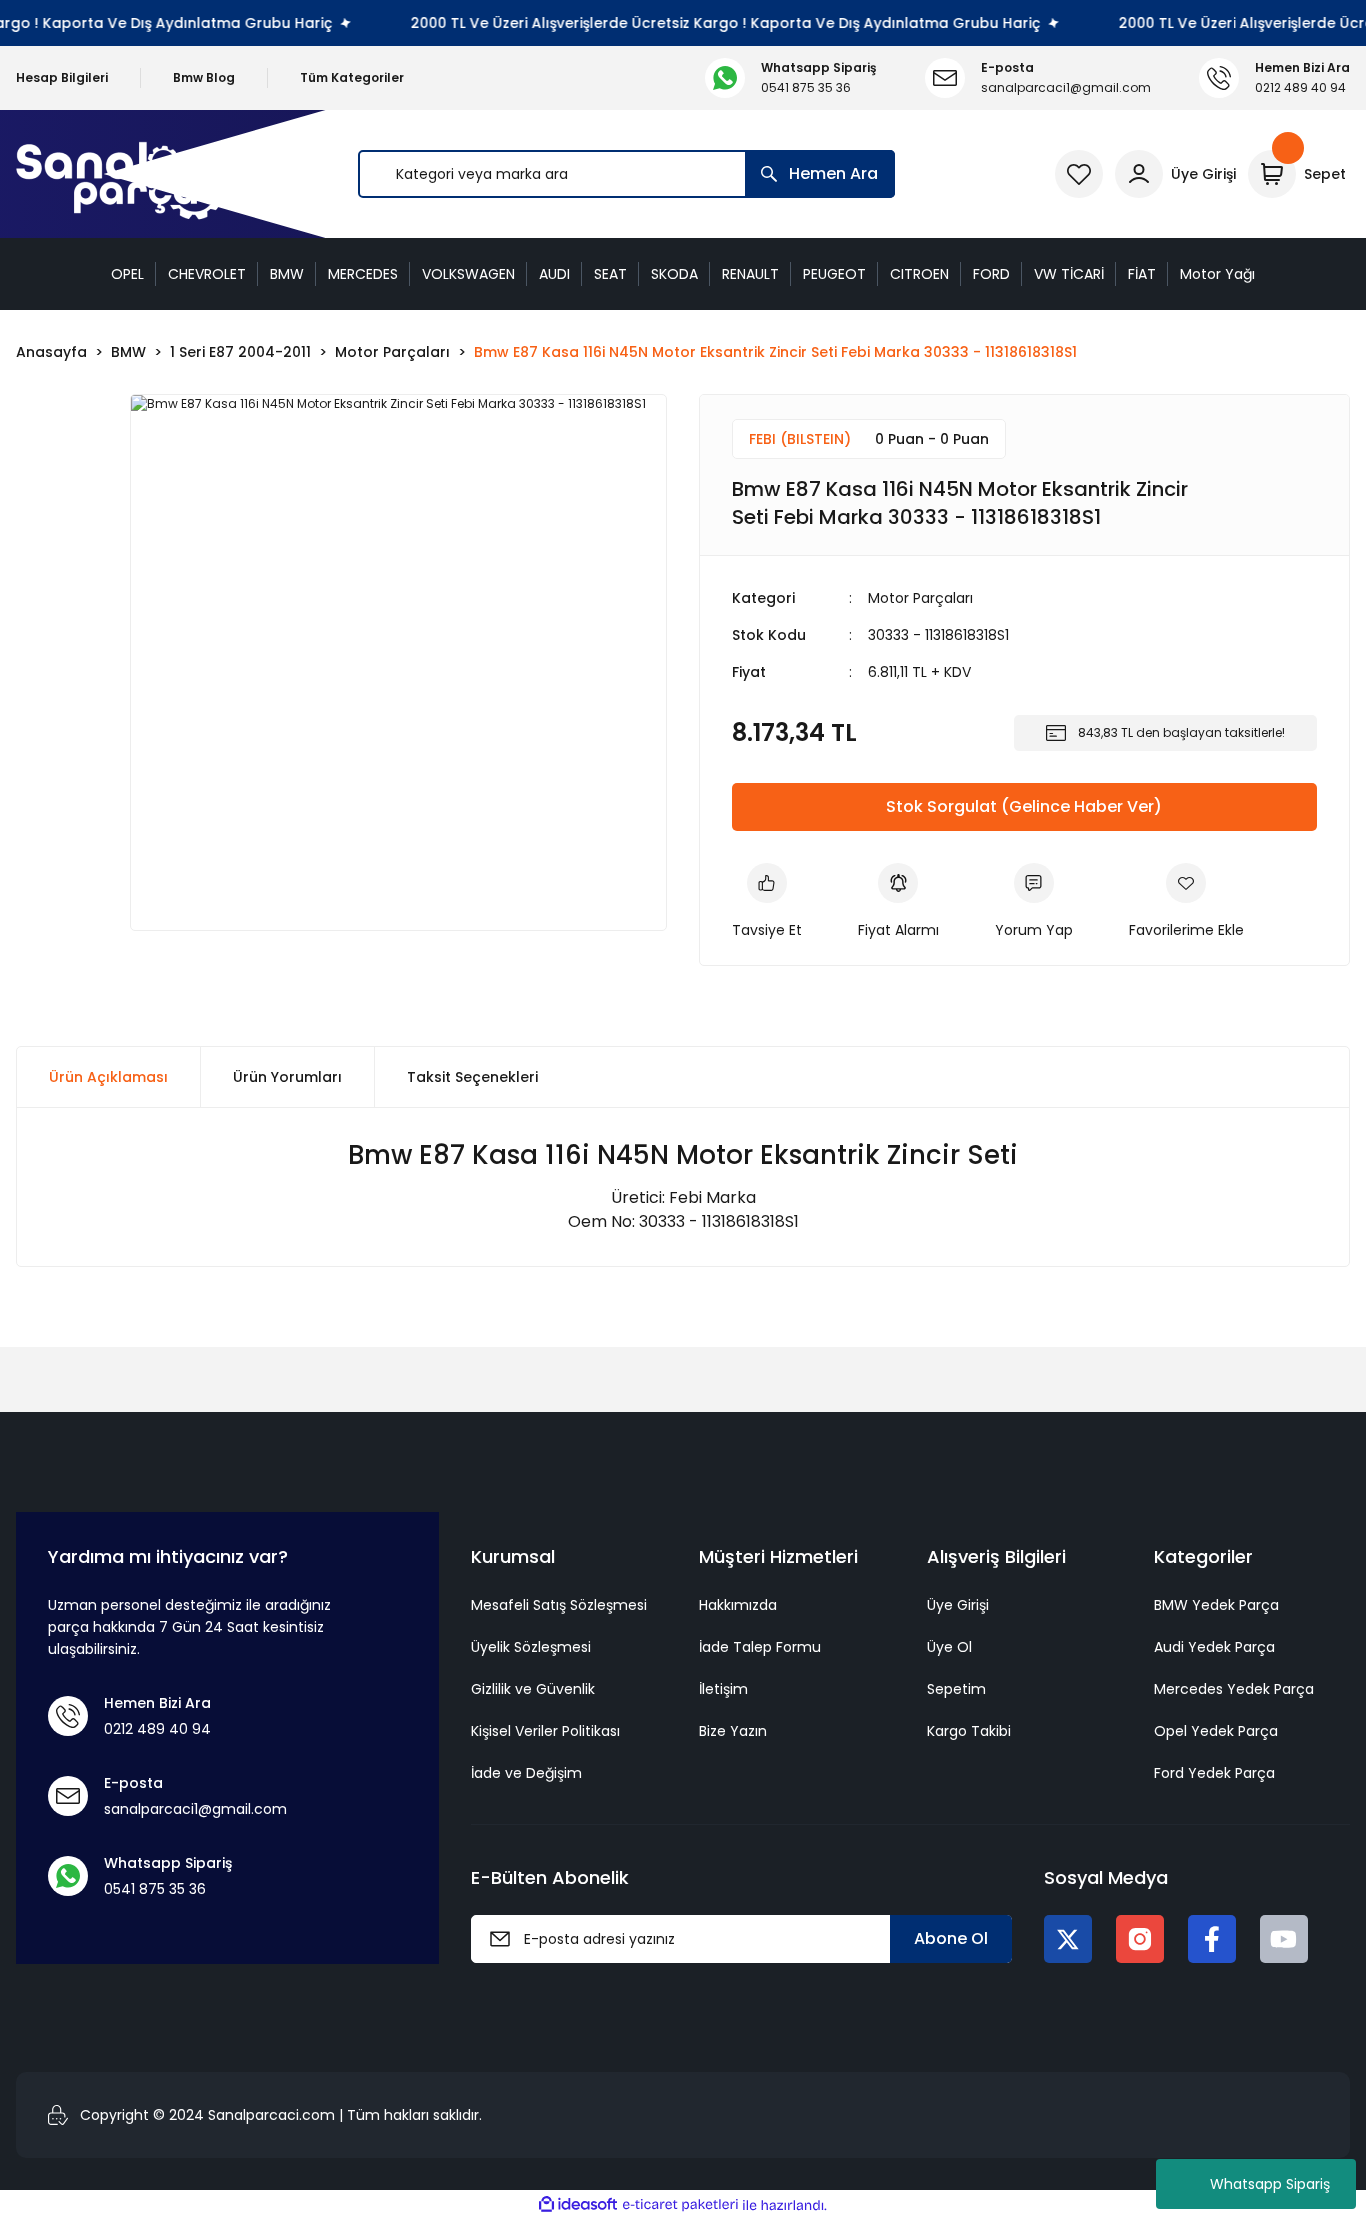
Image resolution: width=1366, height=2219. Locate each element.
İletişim (723, 1689)
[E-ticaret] (680, 2205)
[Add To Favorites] (1186, 902)
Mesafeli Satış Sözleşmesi (559, 1605)
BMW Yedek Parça (1216, 1605)
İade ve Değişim (526, 1773)
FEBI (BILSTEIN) (800, 439)
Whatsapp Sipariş (1270, 2184)
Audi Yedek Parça (1214, 1647)
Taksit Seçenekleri (472, 1077)
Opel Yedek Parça (1216, 1731)
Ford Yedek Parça (1214, 1773)
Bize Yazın (733, 1731)
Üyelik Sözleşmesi (531, 1647)
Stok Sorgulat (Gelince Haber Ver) (1024, 806)
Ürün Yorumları (287, 1077)
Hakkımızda (738, 1605)
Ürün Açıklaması (108, 1077)
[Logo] (125, 174)
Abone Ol (951, 1938)
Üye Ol (949, 1647)
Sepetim (956, 1689)
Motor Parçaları (920, 598)
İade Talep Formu (760, 1647)
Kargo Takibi (969, 1731)
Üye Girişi (958, 1605)
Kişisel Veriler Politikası (545, 1731)
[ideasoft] (578, 2205)
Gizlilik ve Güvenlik (533, 1689)
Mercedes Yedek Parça (1234, 1689)
